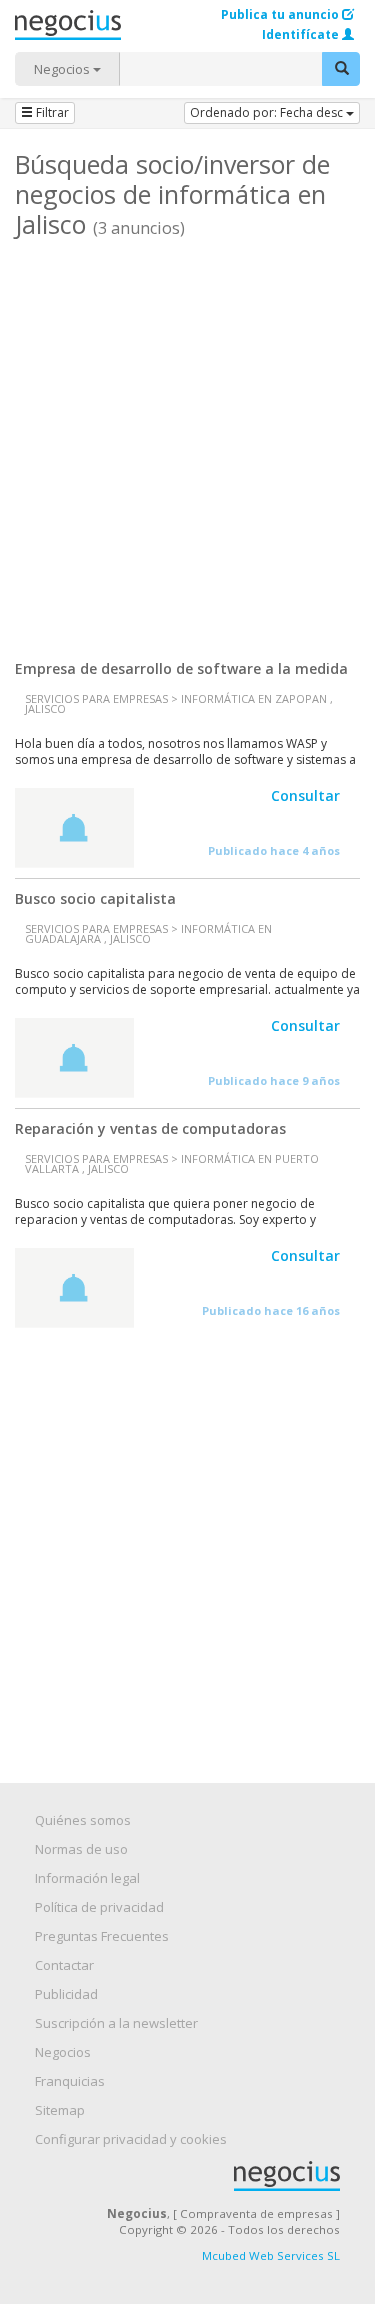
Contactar (64, 1965)
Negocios (63, 69)
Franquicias (70, 2081)
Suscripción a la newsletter (116, 2023)
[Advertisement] (187, 441)
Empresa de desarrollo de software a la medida (181, 668)
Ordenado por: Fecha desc (268, 112)
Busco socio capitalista (95, 898)
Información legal (87, 1878)
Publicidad (66, 1994)
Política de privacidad (99, 1907)
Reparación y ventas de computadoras (150, 1128)
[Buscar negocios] (341, 69)
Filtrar (51, 112)
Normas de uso (81, 1849)
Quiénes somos (83, 1820)
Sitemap (60, 2110)
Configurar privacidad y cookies (131, 2139)
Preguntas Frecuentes (102, 1936)
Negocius (197, 2176)
